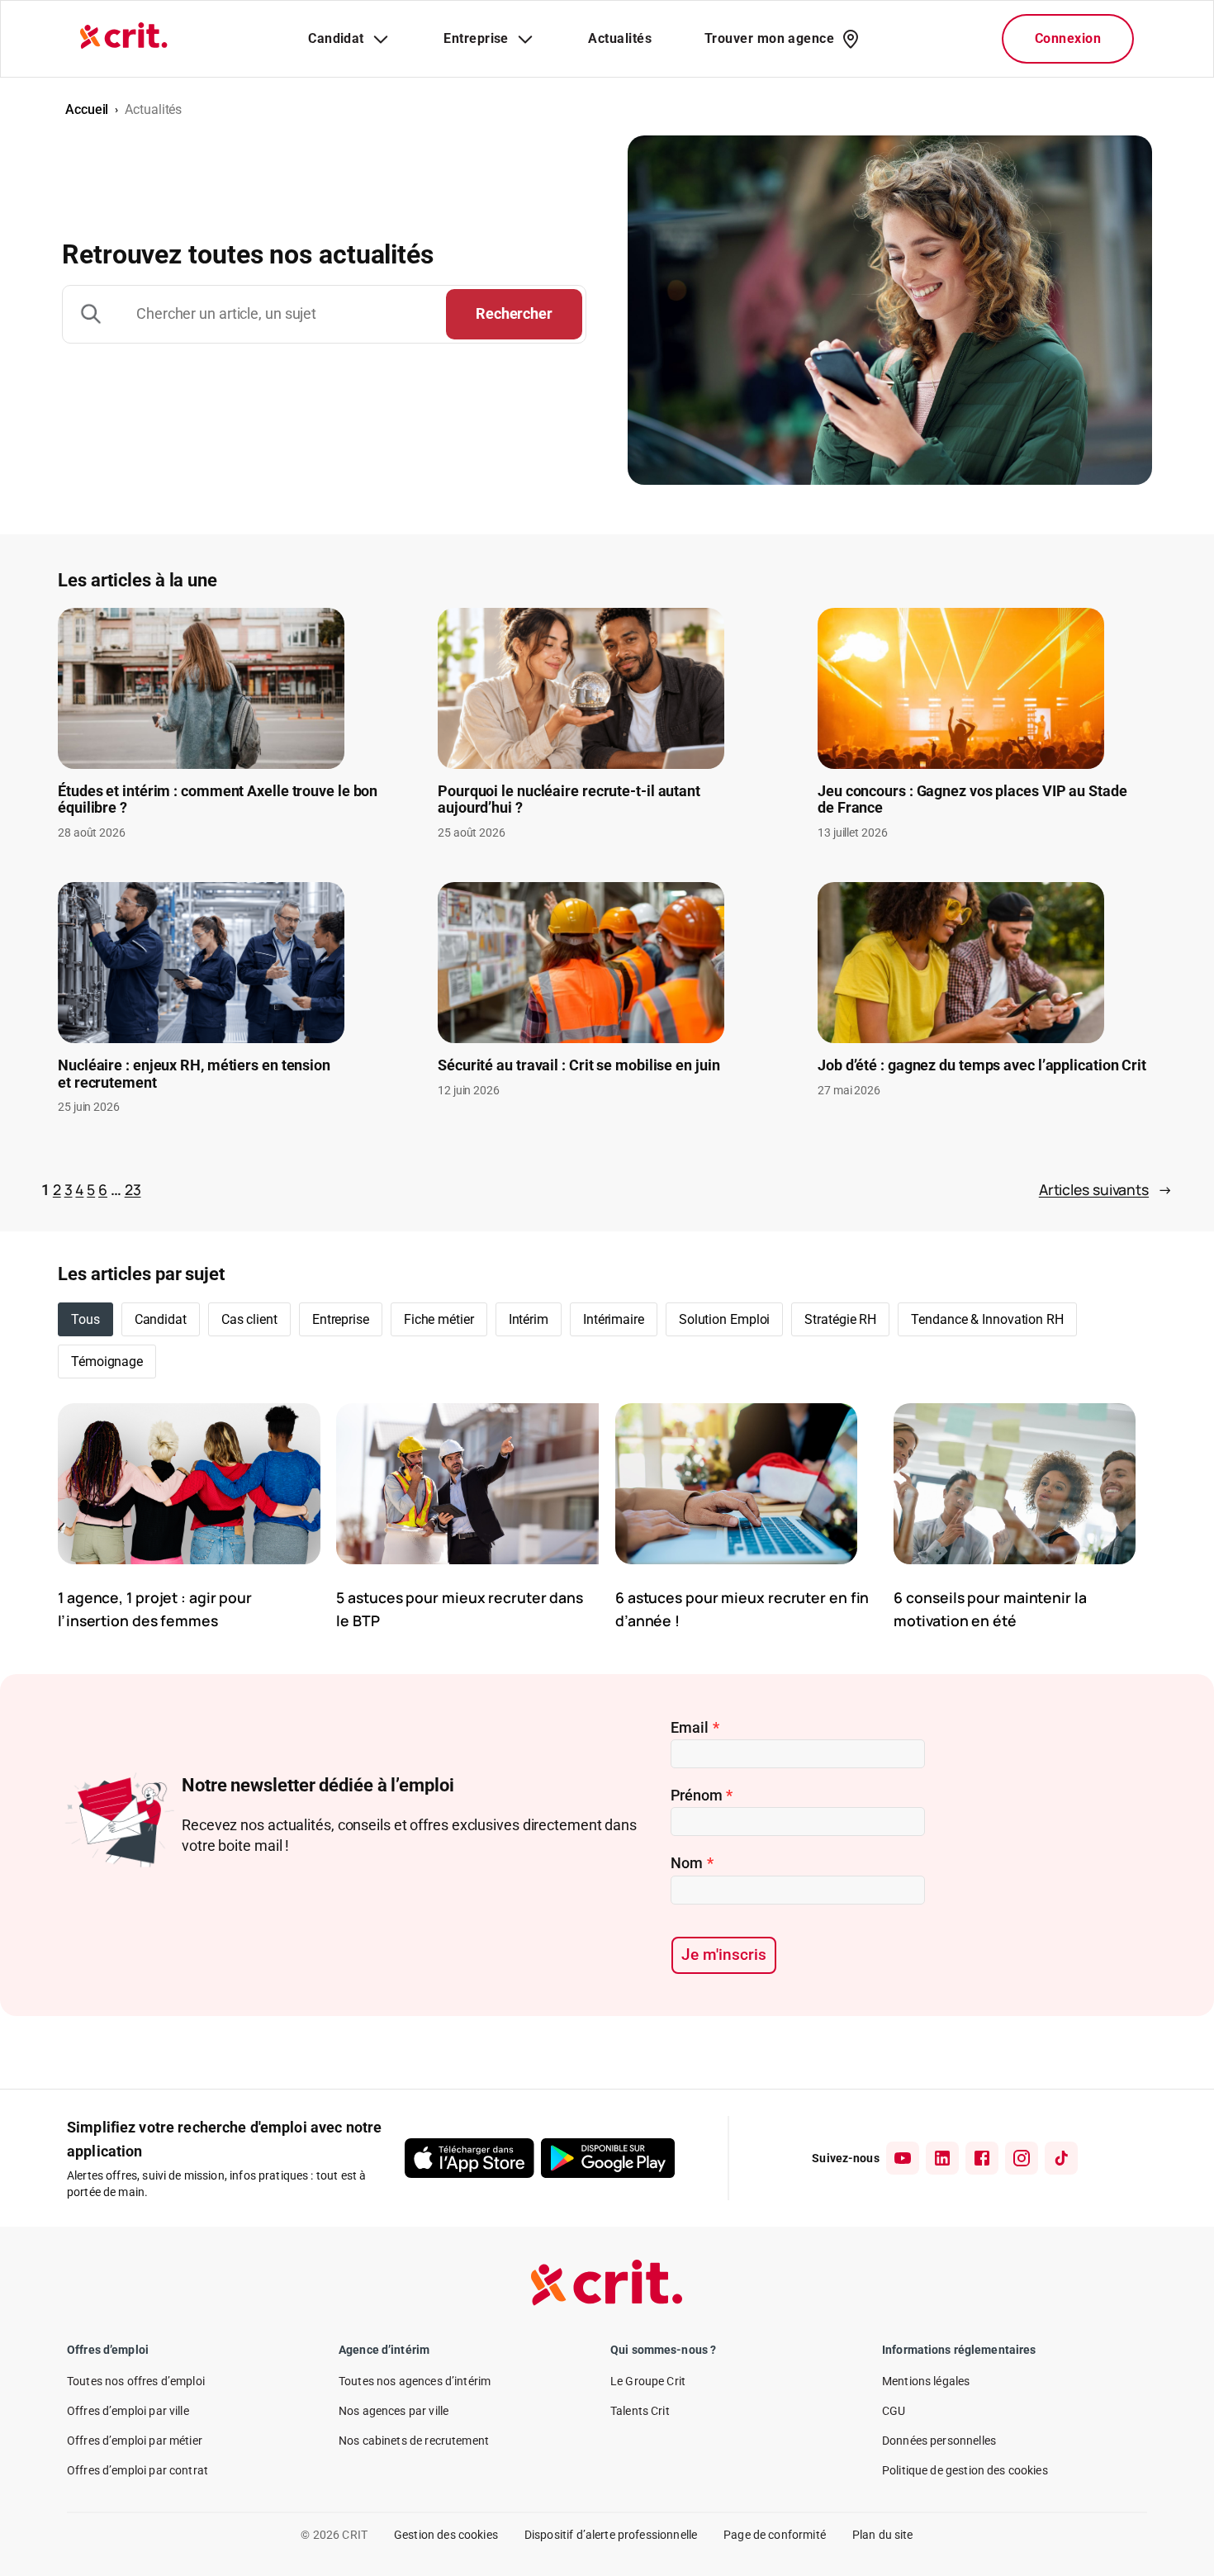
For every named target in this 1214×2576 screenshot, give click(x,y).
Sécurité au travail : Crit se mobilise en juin (579, 1065)
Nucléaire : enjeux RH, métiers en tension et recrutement (194, 1074)
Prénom (702, 1795)
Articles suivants (1106, 1189)
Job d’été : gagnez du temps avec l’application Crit (982, 1065)
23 (133, 1189)
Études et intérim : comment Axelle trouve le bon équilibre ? (218, 799)
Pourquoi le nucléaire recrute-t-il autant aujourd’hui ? (569, 799)
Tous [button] (85, 1319)
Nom (692, 1863)
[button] (161, 1319)
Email (695, 1727)
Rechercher (514, 313)
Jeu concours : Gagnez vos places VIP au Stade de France (972, 799)
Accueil (87, 109)
